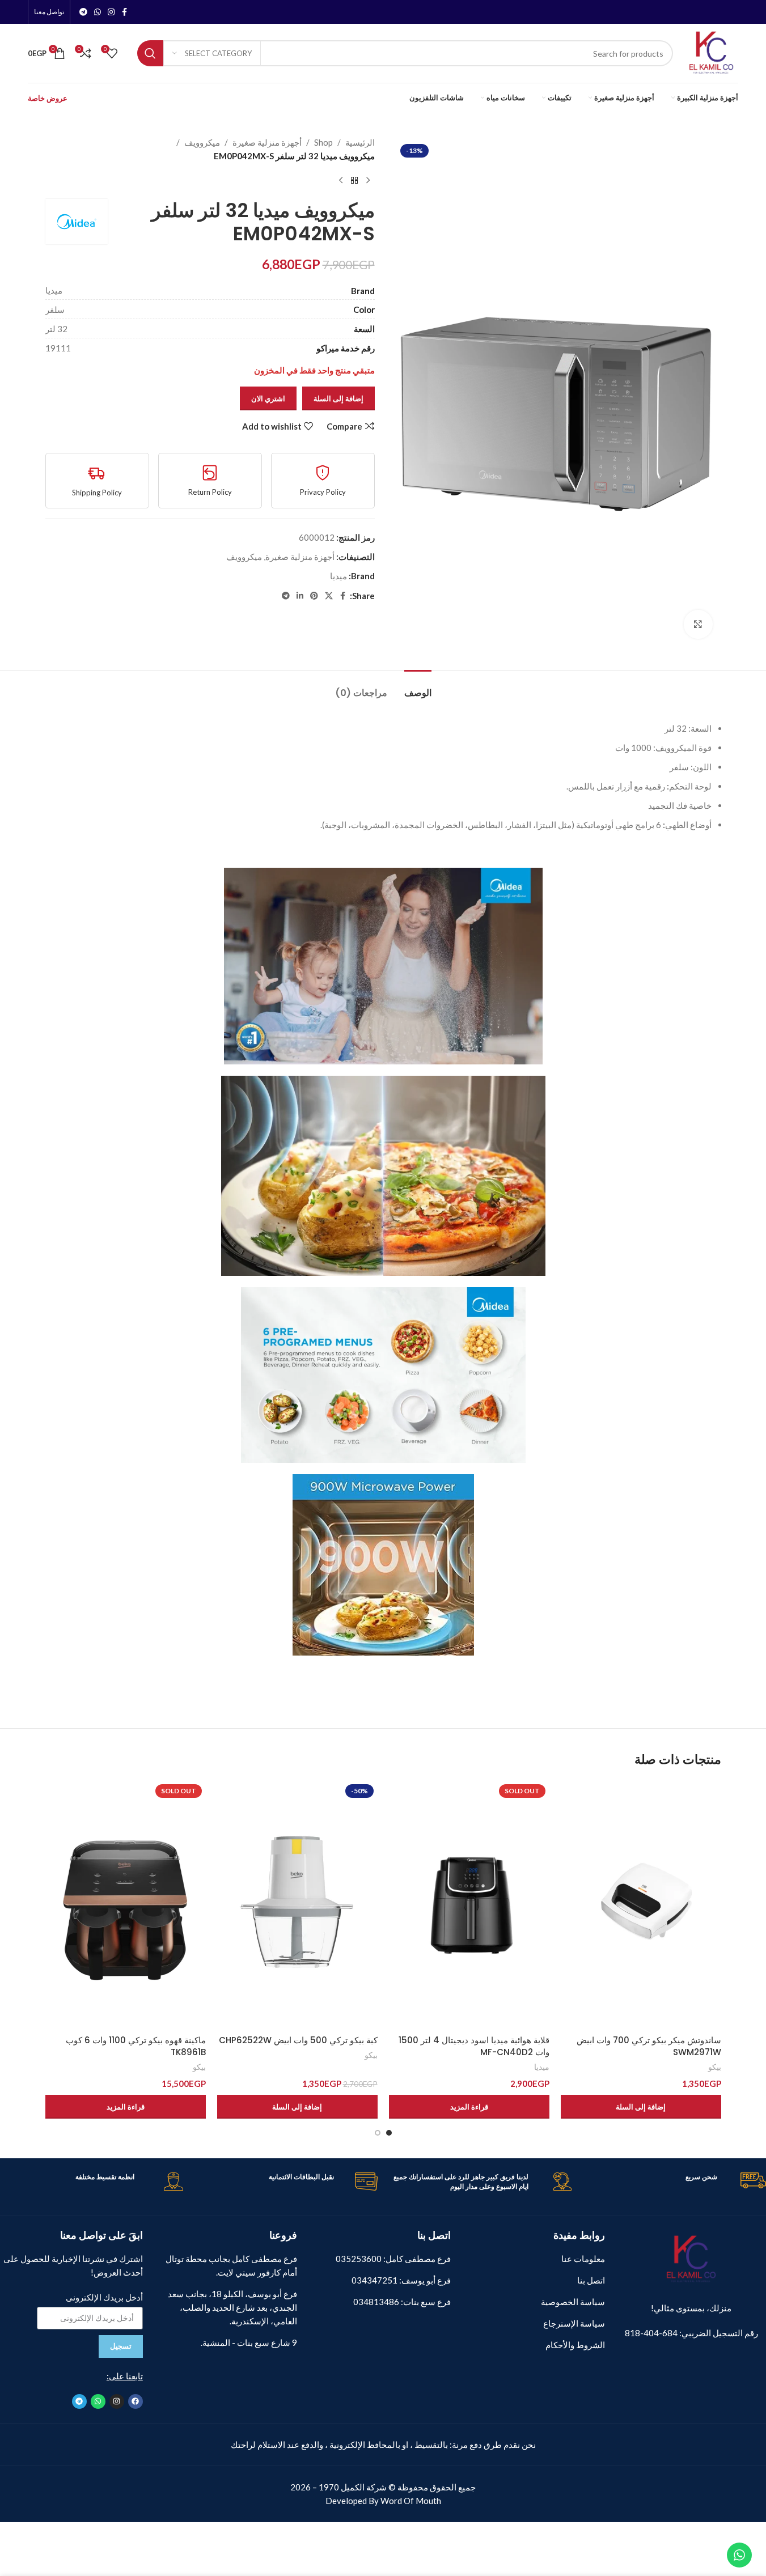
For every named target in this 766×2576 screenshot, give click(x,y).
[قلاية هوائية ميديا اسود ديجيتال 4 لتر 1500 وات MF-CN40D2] (469, 1905)
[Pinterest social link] (314, 596)
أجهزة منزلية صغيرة (267, 142)
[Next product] (341, 181)
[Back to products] (354, 181)
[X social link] (329, 596)
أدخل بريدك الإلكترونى (104, 2297)
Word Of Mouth (411, 2501)
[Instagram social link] (111, 12)
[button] (641, 2107)
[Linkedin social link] (300, 596)
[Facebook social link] (125, 12)
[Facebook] (136, 2401)
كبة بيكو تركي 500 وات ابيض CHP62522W (298, 2040)
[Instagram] (117, 2401)
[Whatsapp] (98, 2401)
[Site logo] (711, 52)
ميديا (338, 576)
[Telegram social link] (83, 12)
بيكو (715, 2067)
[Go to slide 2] (378, 2133)
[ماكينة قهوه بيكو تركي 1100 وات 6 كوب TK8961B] (126, 1905)
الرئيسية (360, 142)
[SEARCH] (150, 53)
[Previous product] (368, 181)
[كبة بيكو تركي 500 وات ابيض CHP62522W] (297, 1905)
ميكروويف (202, 142)
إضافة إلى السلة (338, 398)
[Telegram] (79, 2401)
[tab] (418, 687)
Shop (323, 142)
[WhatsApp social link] (98, 12)
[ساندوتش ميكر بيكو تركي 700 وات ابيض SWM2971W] (641, 1905)
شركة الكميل (364, 2487)
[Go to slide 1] (389, 2133)
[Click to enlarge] (698, 624)
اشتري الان (268, 398)
